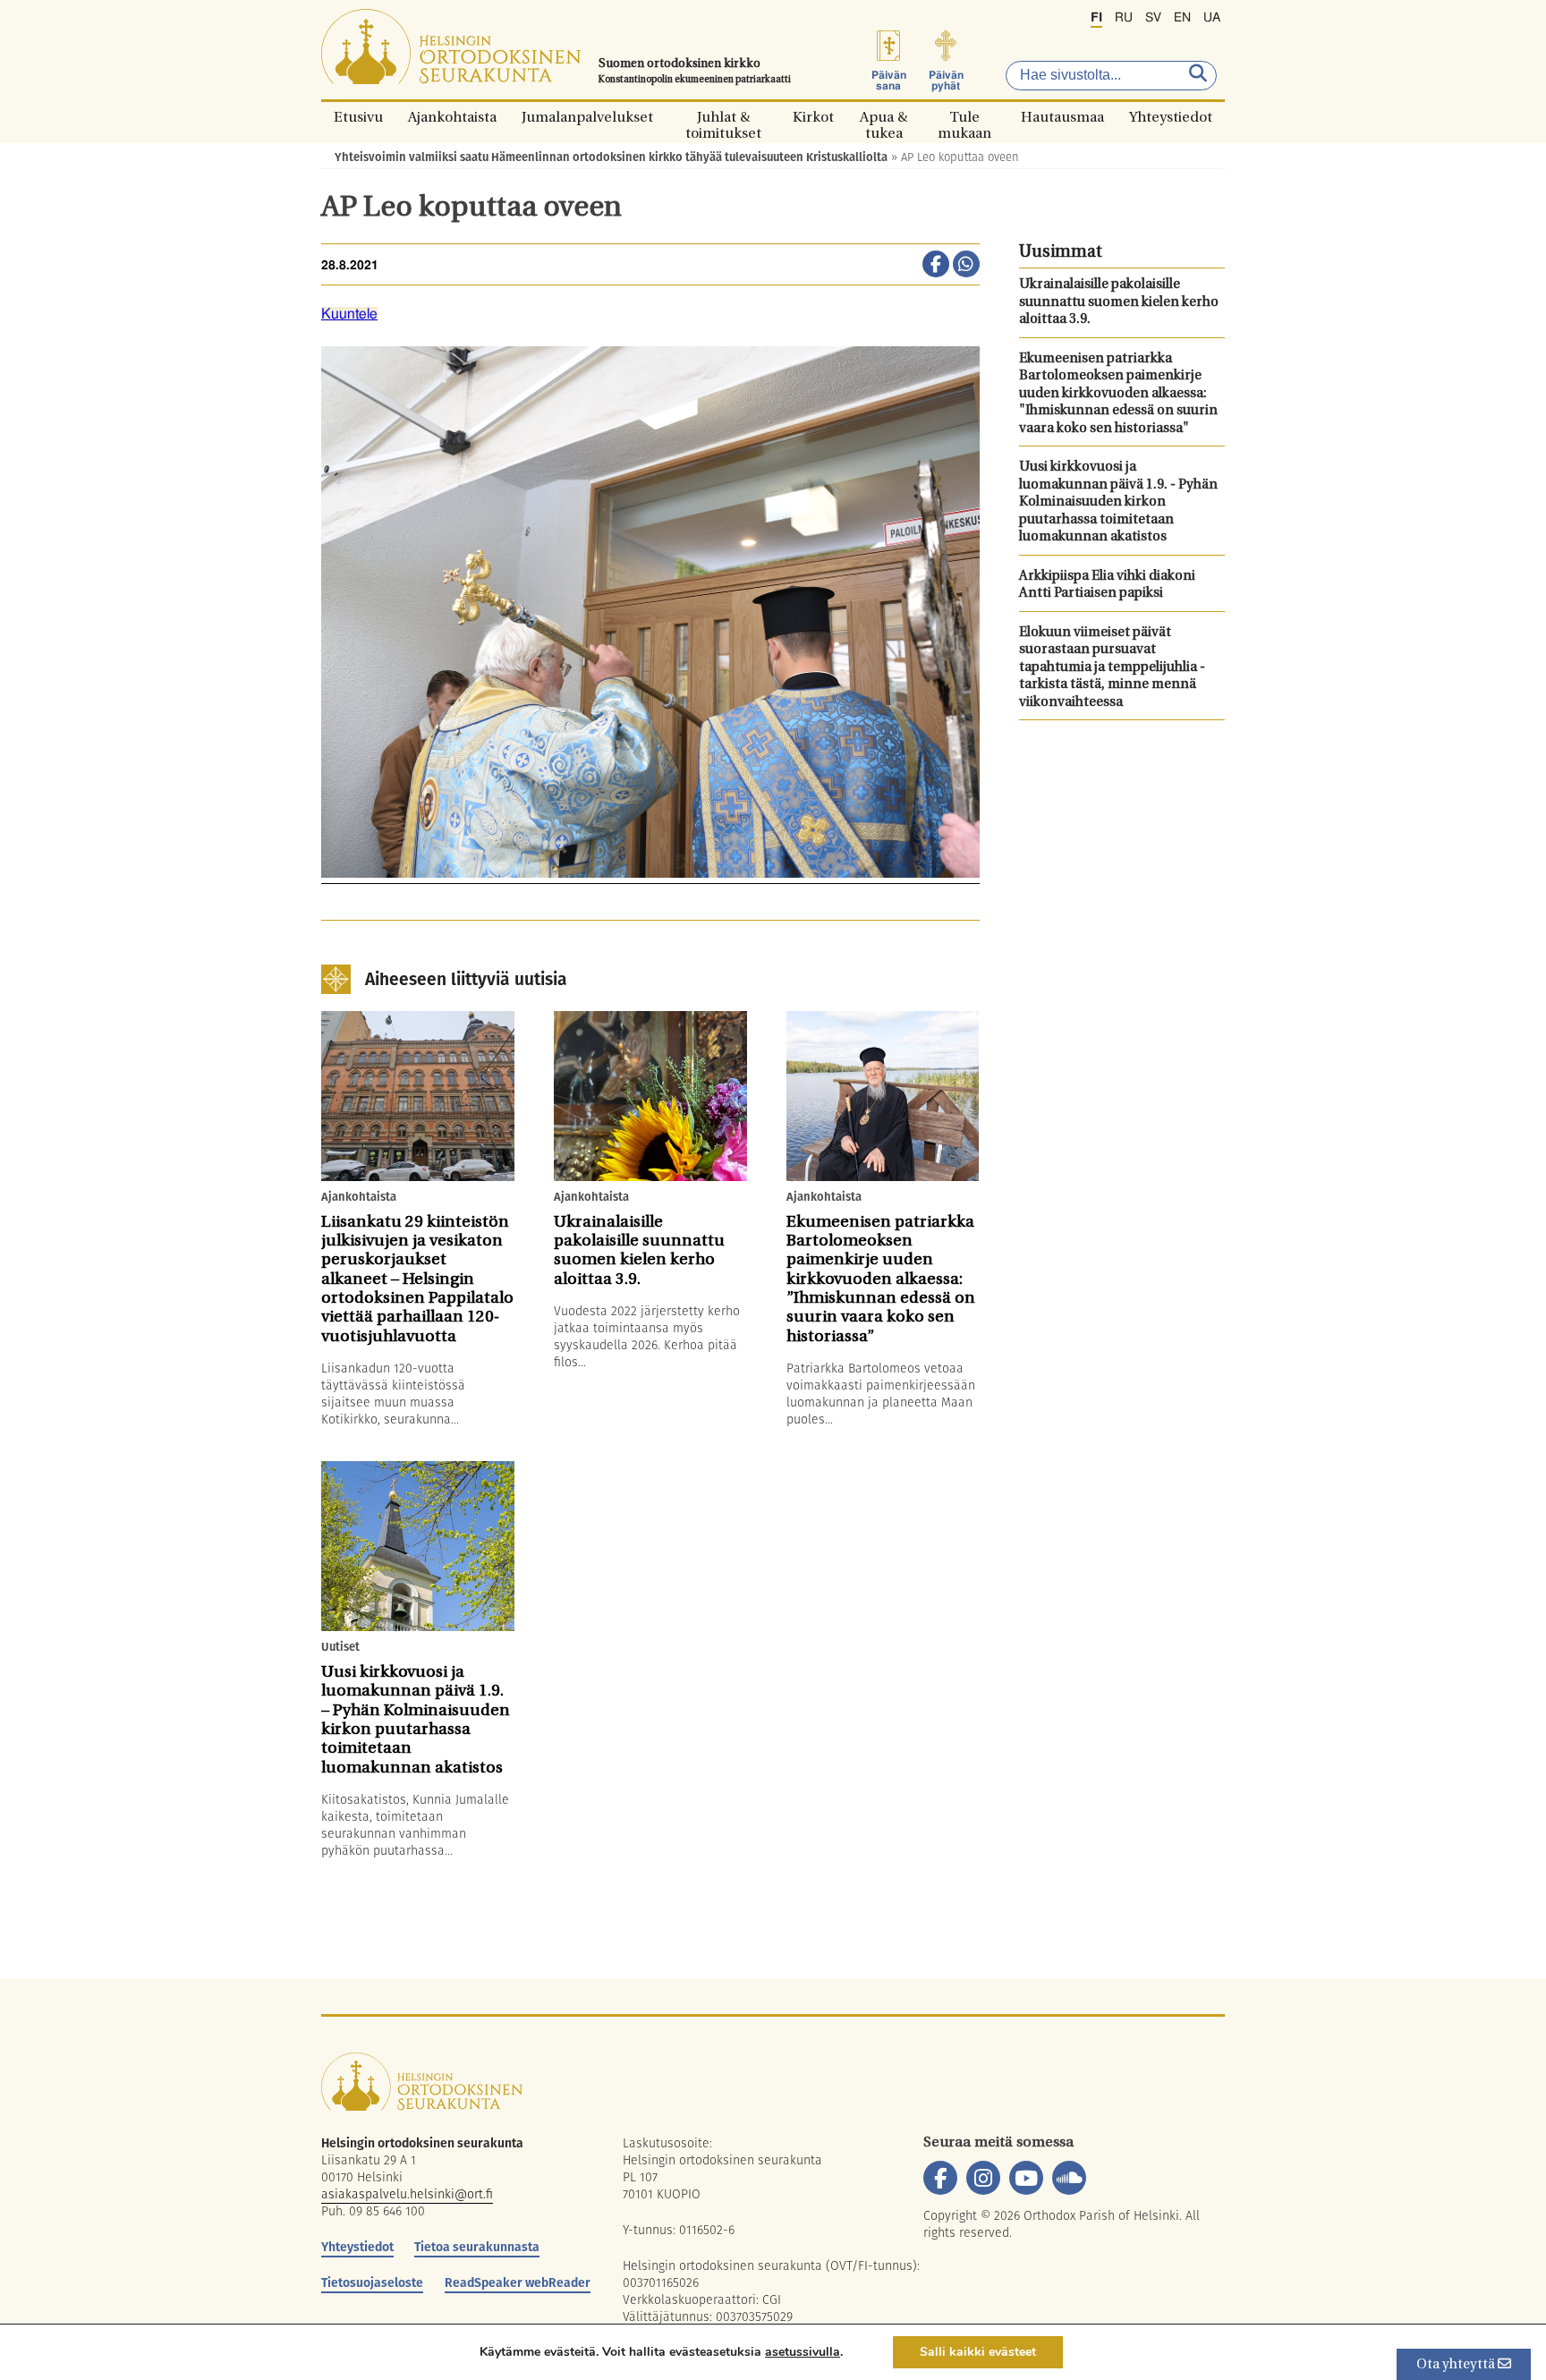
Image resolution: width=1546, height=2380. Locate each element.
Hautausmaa (1062, 117)
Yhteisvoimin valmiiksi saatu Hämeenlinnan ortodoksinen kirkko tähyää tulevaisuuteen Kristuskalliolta (611, 157)
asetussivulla (803, 2352)
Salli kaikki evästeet (978, 2352)
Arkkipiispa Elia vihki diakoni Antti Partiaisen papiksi (1107, 586)
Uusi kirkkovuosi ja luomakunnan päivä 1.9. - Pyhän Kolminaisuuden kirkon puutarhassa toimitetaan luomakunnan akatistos (1118, 502)
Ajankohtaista (452, 117)
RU (1124, 18)
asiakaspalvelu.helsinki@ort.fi (407, 2194)
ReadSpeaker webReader (518, 2282)
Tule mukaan (964, 117)
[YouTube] (1026, 2178)
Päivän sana (889, 81)
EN (1182, 18)
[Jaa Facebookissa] (936, 266)
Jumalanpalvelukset (587, 117)
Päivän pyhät (946, 81)
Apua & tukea (883, 117)
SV (1153, 18)
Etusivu (358, 117)
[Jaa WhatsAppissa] (966, 266)
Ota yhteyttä (1457, 2365)
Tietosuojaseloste (372, 2282)
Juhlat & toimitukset (723, 117)
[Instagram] (983, 2178)
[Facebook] (940, 2178)
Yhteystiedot (1171, 117)
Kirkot (813, 117)
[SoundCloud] (1069, 2178)
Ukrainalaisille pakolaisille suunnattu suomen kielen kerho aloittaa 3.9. (1119, 302)
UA (1212, 18)
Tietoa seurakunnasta (477, 2247)
